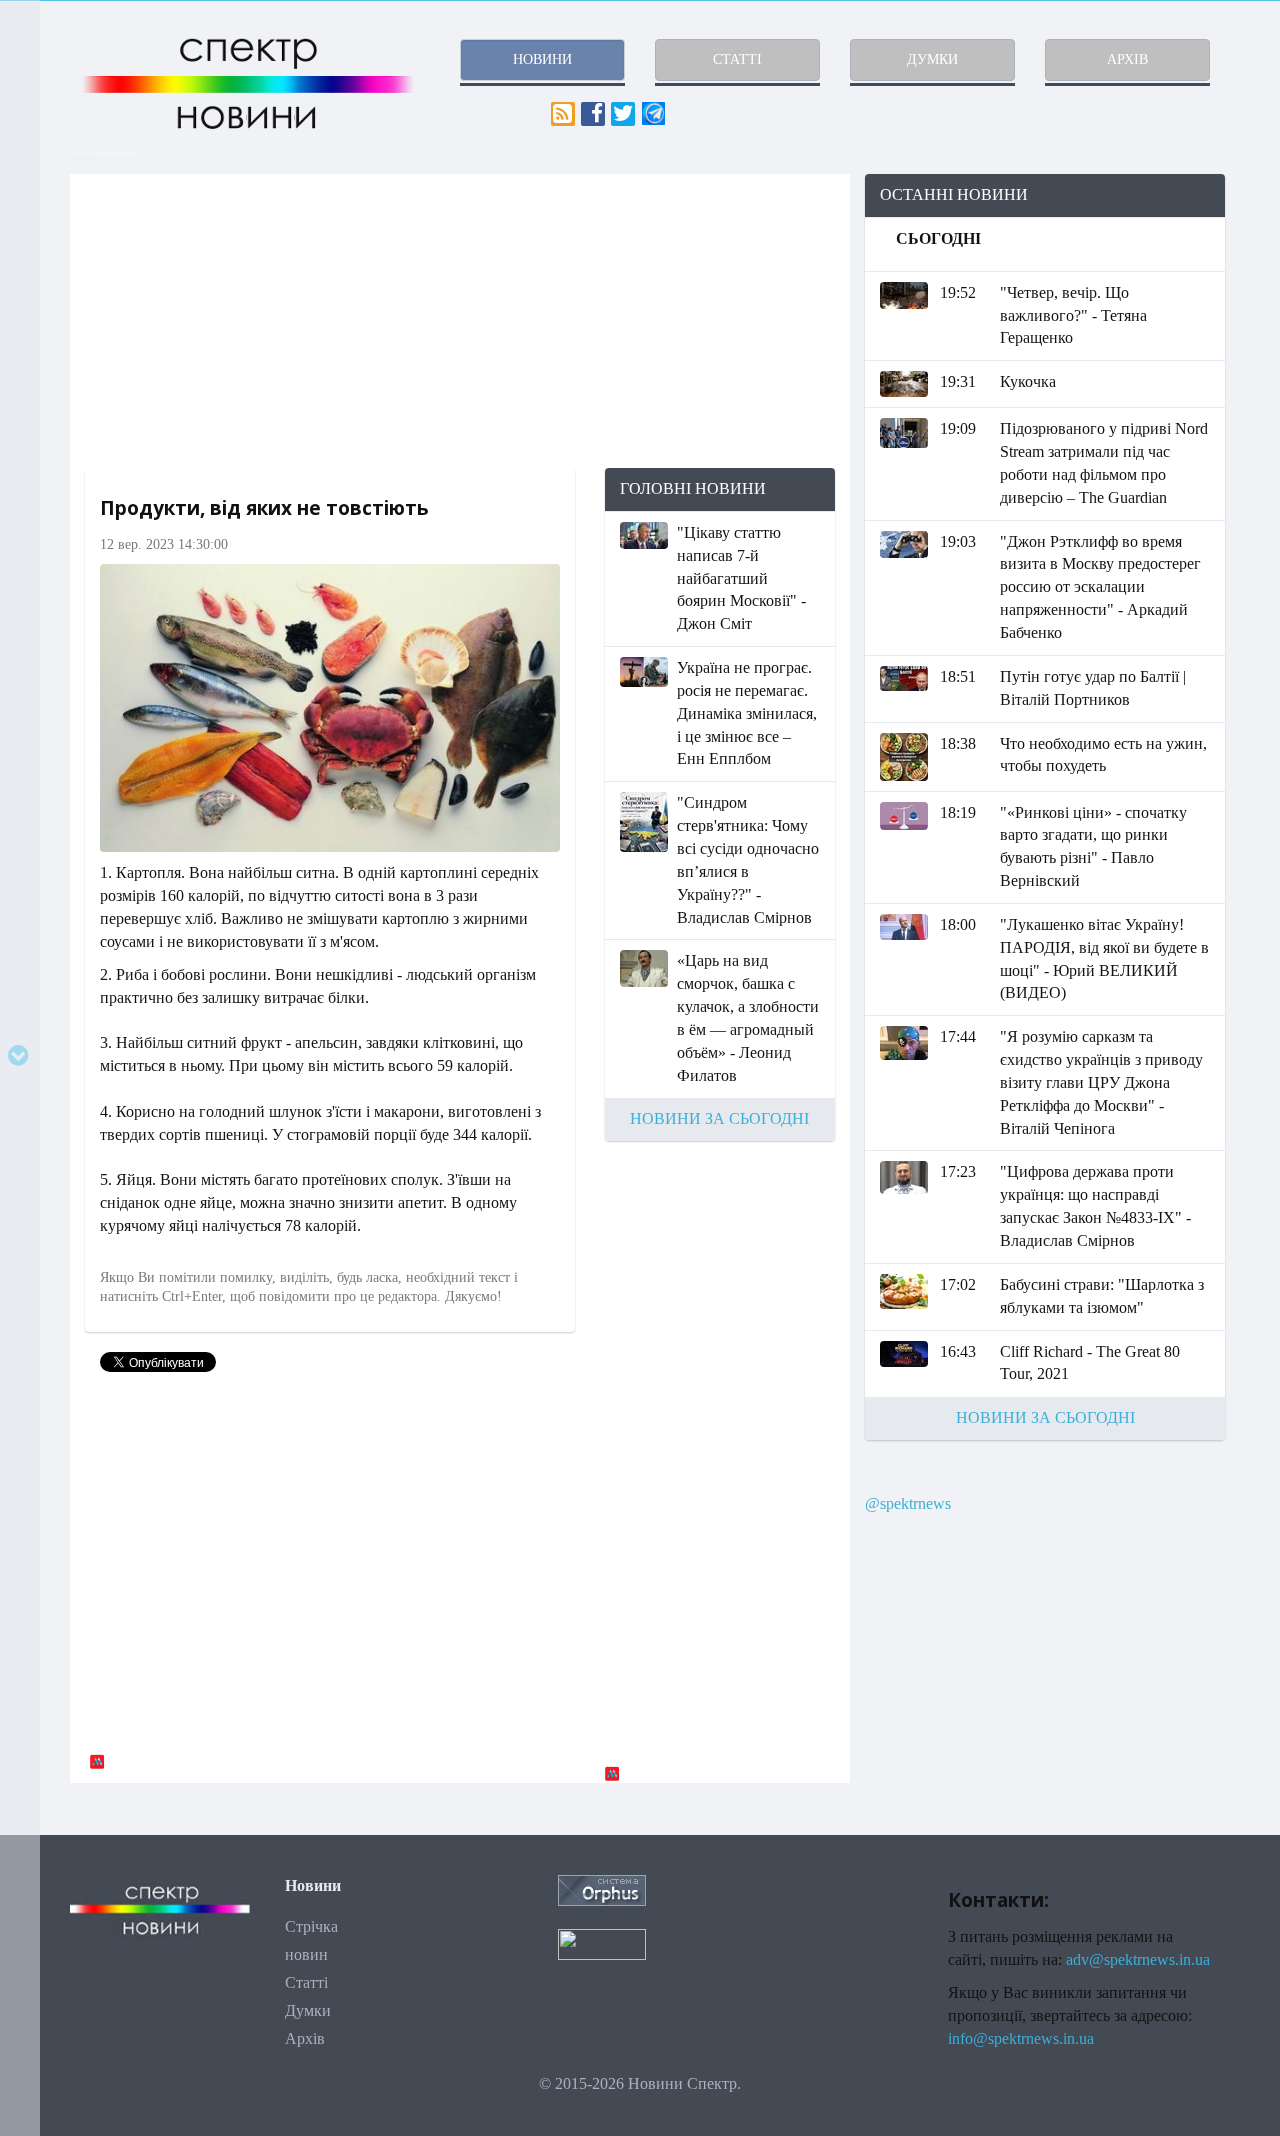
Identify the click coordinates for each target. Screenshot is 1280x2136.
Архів (305, 2038)
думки (932, 59)
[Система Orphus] (602, 1889)
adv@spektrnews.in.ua (1138, 1959)
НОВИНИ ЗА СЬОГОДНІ (719, 1118)
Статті (306, 1982)
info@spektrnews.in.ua (1021, 2038)
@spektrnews (908, 1503)
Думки (308, 2010)
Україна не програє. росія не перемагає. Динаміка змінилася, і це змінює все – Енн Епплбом (747, 713)
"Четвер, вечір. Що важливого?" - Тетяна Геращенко (1073, 315)
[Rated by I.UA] (602, 1942)
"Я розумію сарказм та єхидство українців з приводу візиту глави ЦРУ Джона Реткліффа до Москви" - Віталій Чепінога (1101, 1082)
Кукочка (1028, 381)
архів (1127, 59)
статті (737, 59)
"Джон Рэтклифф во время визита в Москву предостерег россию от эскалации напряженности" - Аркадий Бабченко (1100, 587)
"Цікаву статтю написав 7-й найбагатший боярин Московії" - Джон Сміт (741, 578)
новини (542, 59)
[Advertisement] (460, 321)
